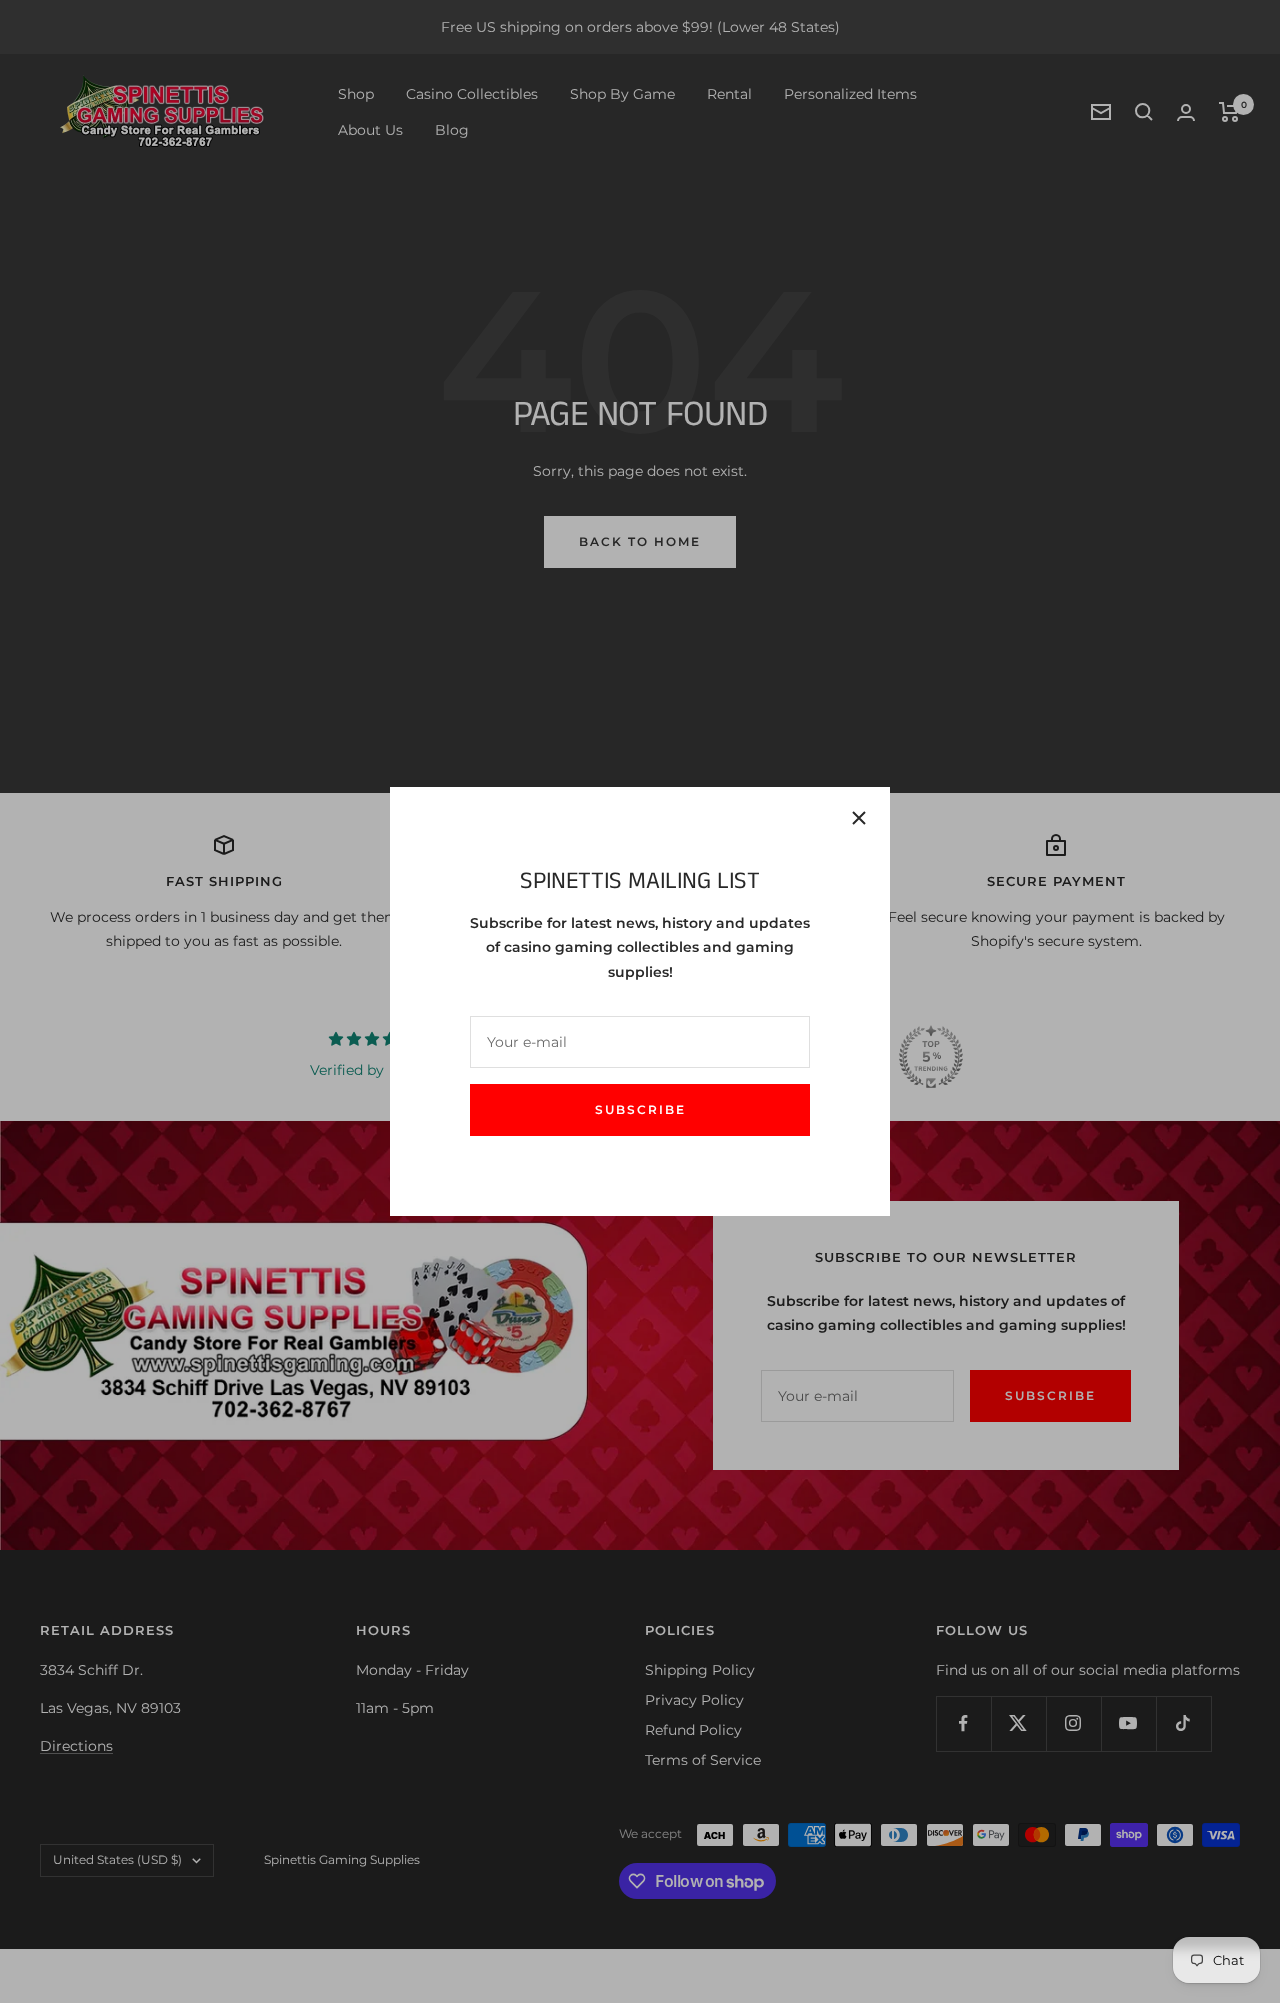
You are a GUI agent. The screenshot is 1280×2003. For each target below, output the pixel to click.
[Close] (859, 818)
